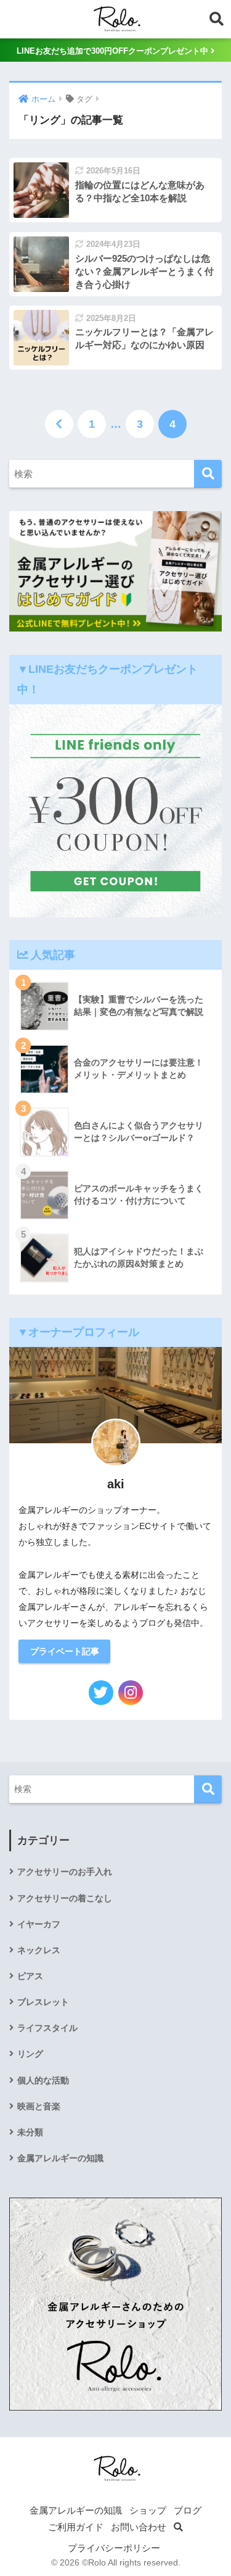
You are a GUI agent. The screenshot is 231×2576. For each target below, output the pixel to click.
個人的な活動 (43, 2080)
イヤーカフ (39, 1924)
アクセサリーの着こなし (65, 1898)
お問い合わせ (139, 2527)
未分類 (30, 2132)
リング (30, 2054)
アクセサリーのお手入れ (65, 1872)
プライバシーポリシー (114, 2548)
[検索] (208, 474)
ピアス (30, 1976)
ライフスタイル (47, 2028)
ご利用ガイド (76, 2527)
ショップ (148, 2511)
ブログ (188, 2511)
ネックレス (39, 1950)
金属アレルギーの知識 (60, 2158)
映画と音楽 (39, 2106)
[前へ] (59, 424)
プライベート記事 (65, 1651)
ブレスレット (43, 2002)
